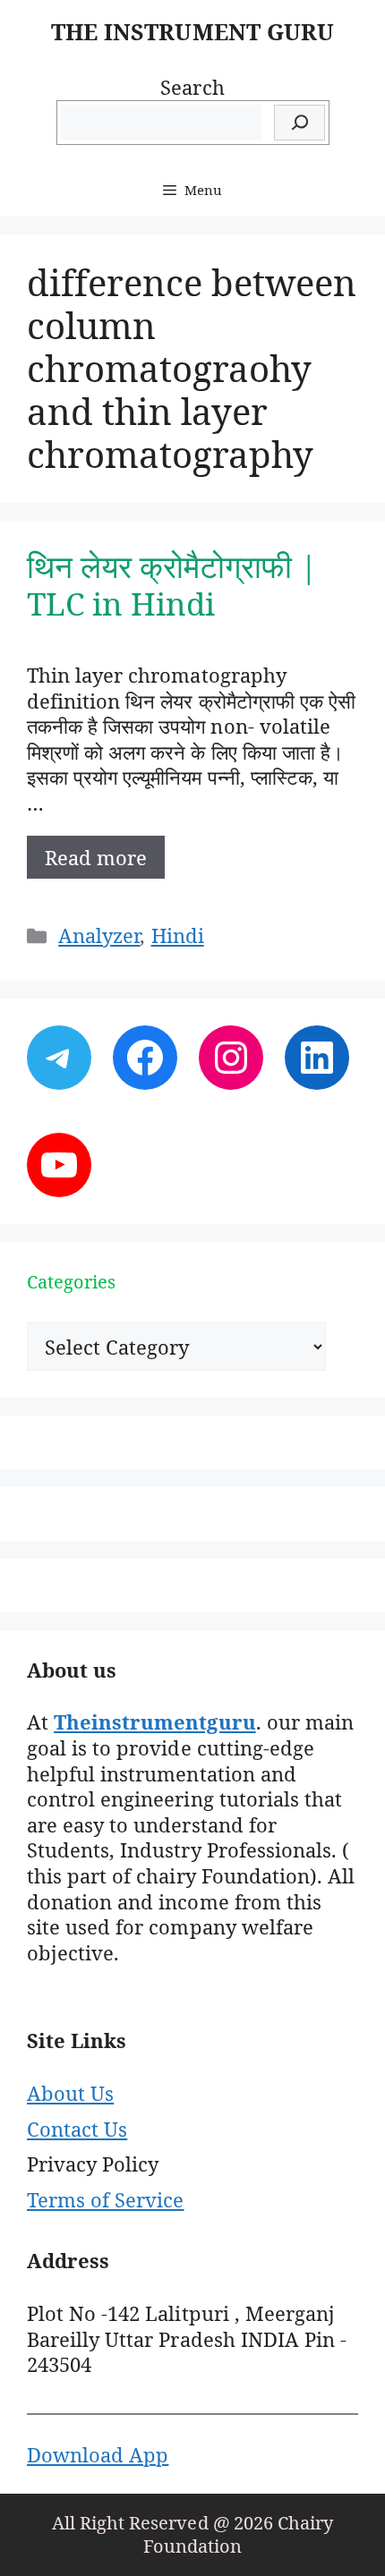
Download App (98, 2454)
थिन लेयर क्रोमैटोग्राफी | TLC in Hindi (172, 585)
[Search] (299, 123)
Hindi (178, 935)
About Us (70, 2093)
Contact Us (77, 2129)
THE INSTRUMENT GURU (192, 31)
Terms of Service (105, 2199)
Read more (96, 857)
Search (192, 87)
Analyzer (99, 935)
